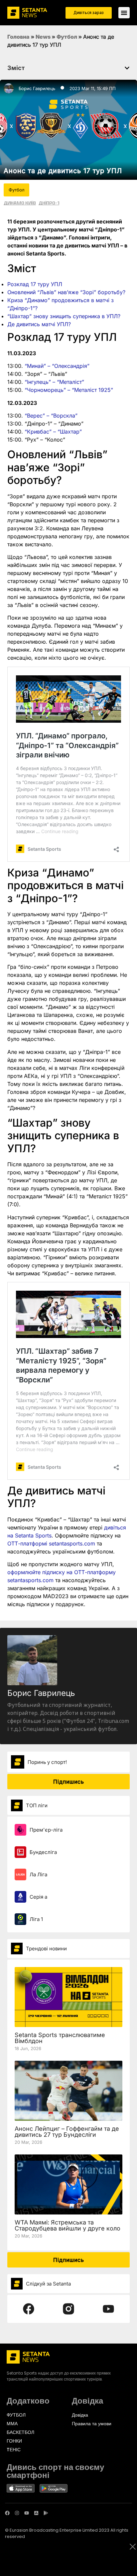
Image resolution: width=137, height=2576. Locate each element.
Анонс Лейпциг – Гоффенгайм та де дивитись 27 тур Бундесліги (67, 2132)
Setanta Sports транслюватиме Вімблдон (60, 2038)
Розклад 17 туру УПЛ (35, 284)
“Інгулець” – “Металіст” (54, 382)
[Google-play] (46, 2513)
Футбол (67, 37)
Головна (18, 37)
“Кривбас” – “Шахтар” (53, 432)
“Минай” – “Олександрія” (57, 366)
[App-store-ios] (36, 2513)
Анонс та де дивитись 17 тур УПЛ (63, 171)
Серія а (38, 1897)
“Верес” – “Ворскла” (51, 416)
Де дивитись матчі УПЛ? (39, 324)
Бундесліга (43, 1852)
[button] (127, 68)
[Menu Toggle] (124, 13)
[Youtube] (27, 2513)
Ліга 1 (36, 1919)
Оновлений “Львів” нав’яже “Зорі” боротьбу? (66, 292)
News (43, 37)
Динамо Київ (20, 203)
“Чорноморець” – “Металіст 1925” (69, 390)
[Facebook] (7, 2513)
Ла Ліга (38, 1874)
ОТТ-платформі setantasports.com (51, 1543)
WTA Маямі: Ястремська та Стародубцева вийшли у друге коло (68, 2225)
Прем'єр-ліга (46, 1830)
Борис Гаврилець (37, 88)
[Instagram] (17, 2513)
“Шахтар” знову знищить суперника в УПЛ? (64, 316)
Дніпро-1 (49, 203)
